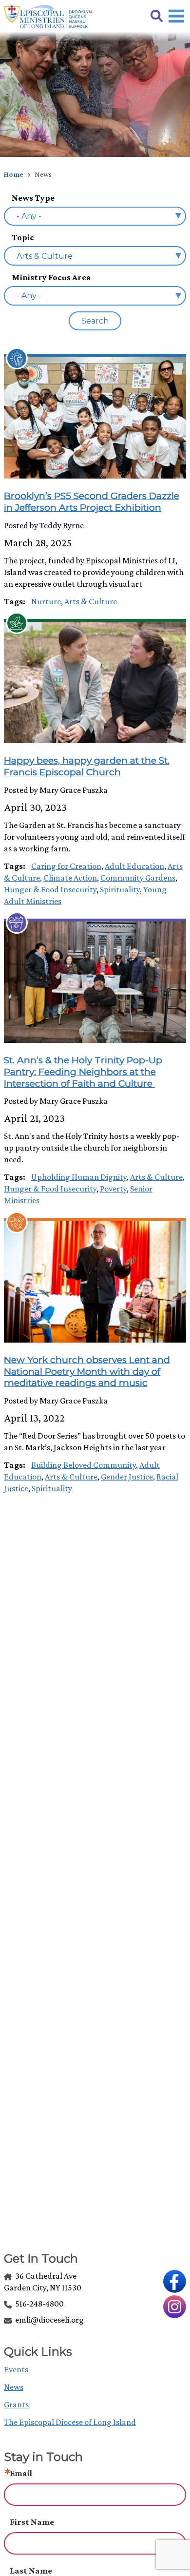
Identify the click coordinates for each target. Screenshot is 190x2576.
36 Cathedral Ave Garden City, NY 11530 (43, 2282)
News (14, 2387)
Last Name (31, 2571)
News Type (33, 198)
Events (16, 2369)
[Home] (48, 17)
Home (14, 174)
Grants (16, 2404)
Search (95, 321)
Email (21, 2473)
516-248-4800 (39, 2304)
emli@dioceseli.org (49, 2320)
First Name (32, 2522)
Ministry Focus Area (51, 277)
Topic (23, 237)
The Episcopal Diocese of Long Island (70, 2422)
